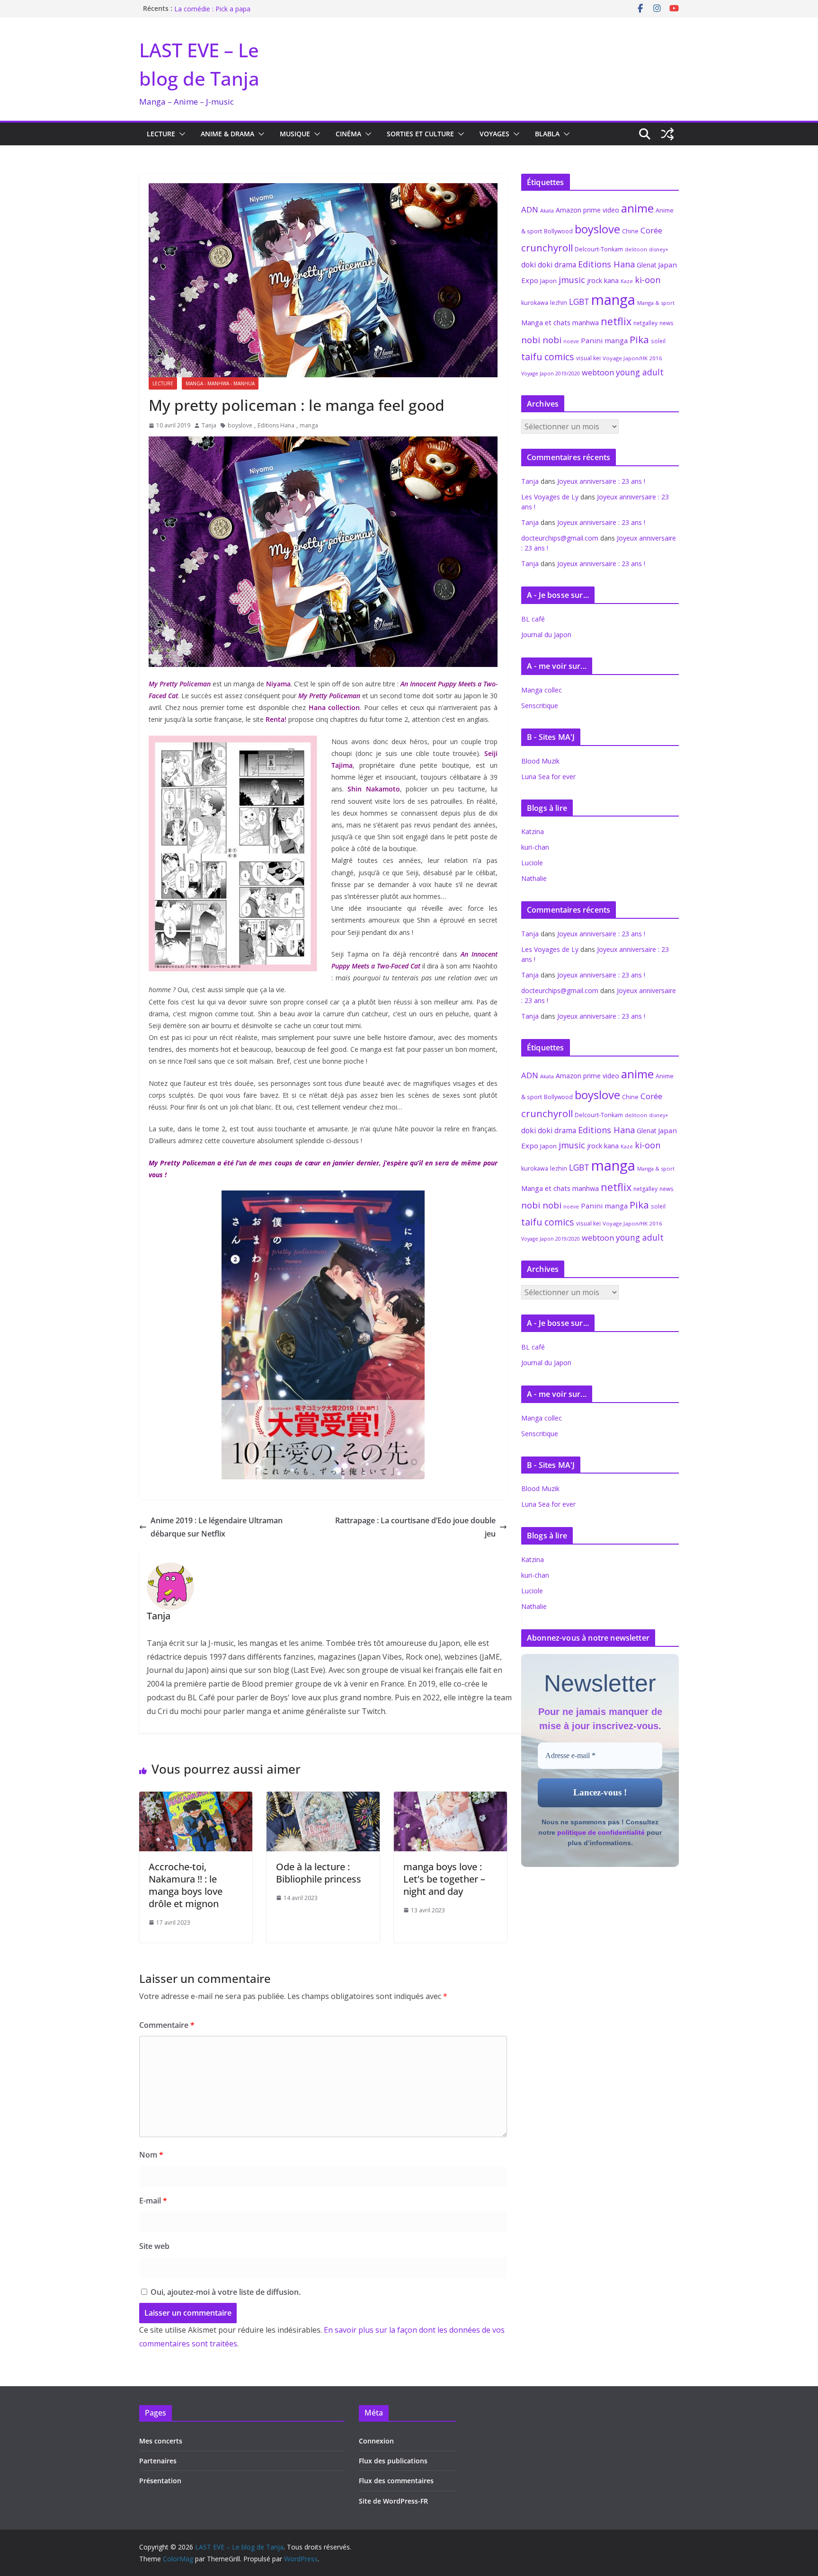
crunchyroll (547, 248)
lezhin (559, 303)
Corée (651, 230)
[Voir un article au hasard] (667, 134)
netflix (616, 321)
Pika (639, 339)
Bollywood (558, 231)
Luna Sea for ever (548, 777)
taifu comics (548, 357)
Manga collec (542, 690)
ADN (530, 209)
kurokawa (535, 303)
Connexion (376, 2441)
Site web (154, 2246)
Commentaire (167, 2025)
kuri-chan (535, 847)
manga (309, 425)
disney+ (659, 249)
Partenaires (158, 2461)
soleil (658, 341)
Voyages (494, 134)
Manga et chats (546, 322)
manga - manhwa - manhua (220, 383)
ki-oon (648, 280)
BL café (533, 619)
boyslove (240, 425)
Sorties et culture (420, 134)
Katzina (533, 831)
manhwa (586, 323)
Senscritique (540, 706)
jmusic (572, 280)
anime (637, 208)
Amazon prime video (587, 210)
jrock (595, 280)
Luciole (532, 863)
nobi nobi (541, 340)
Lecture (161, 134)
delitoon (636, 249)
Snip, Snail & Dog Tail (207, 8)
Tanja (209, 425)
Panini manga (604, 340)
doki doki (537, 265)
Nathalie (534, 878)
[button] (180, 134)
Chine (630, 231)
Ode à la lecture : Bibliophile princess (319, 1873)
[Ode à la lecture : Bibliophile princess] (323, 1798)
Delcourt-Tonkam (599, 249)
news (667, 323)
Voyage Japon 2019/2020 (551, 373)
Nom (151, 2155)
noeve (571, 341)
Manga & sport (656, 303)
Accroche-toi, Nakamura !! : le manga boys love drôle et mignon (186, 1885)
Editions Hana (276, 425)
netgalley (645, 323)
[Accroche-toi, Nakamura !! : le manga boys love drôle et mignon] (196, 1798)
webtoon (598, 373)
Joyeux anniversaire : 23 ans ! (601, 481)
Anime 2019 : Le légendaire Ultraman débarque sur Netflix (217, 1527)
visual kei (588, 358)
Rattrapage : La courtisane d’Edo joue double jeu (415, 1527)
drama (565, 265)
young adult (640, 372)
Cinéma (348, 134)
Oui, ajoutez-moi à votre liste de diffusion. (225, 2292)
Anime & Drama (227, 134)
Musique (295, 134)
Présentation (160, 2481)
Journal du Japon (546, 635)
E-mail (153, 2201)
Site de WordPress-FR (393, 2501)
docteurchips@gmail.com (560, 538)
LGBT (579, 302)
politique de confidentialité (601, 1832)
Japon (548, 281)
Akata (547, 210)
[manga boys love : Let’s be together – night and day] (450, 1798)
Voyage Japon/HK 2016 (632, 358)
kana (611, 280)
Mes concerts (161, 2441)
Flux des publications (393, 2461)
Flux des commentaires (396, 2481)
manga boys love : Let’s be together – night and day (444, 1879)
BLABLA (547, 134)
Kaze (627, 281)
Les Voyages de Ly (550, 497)
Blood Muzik (540, 761)
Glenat (646, 265)
